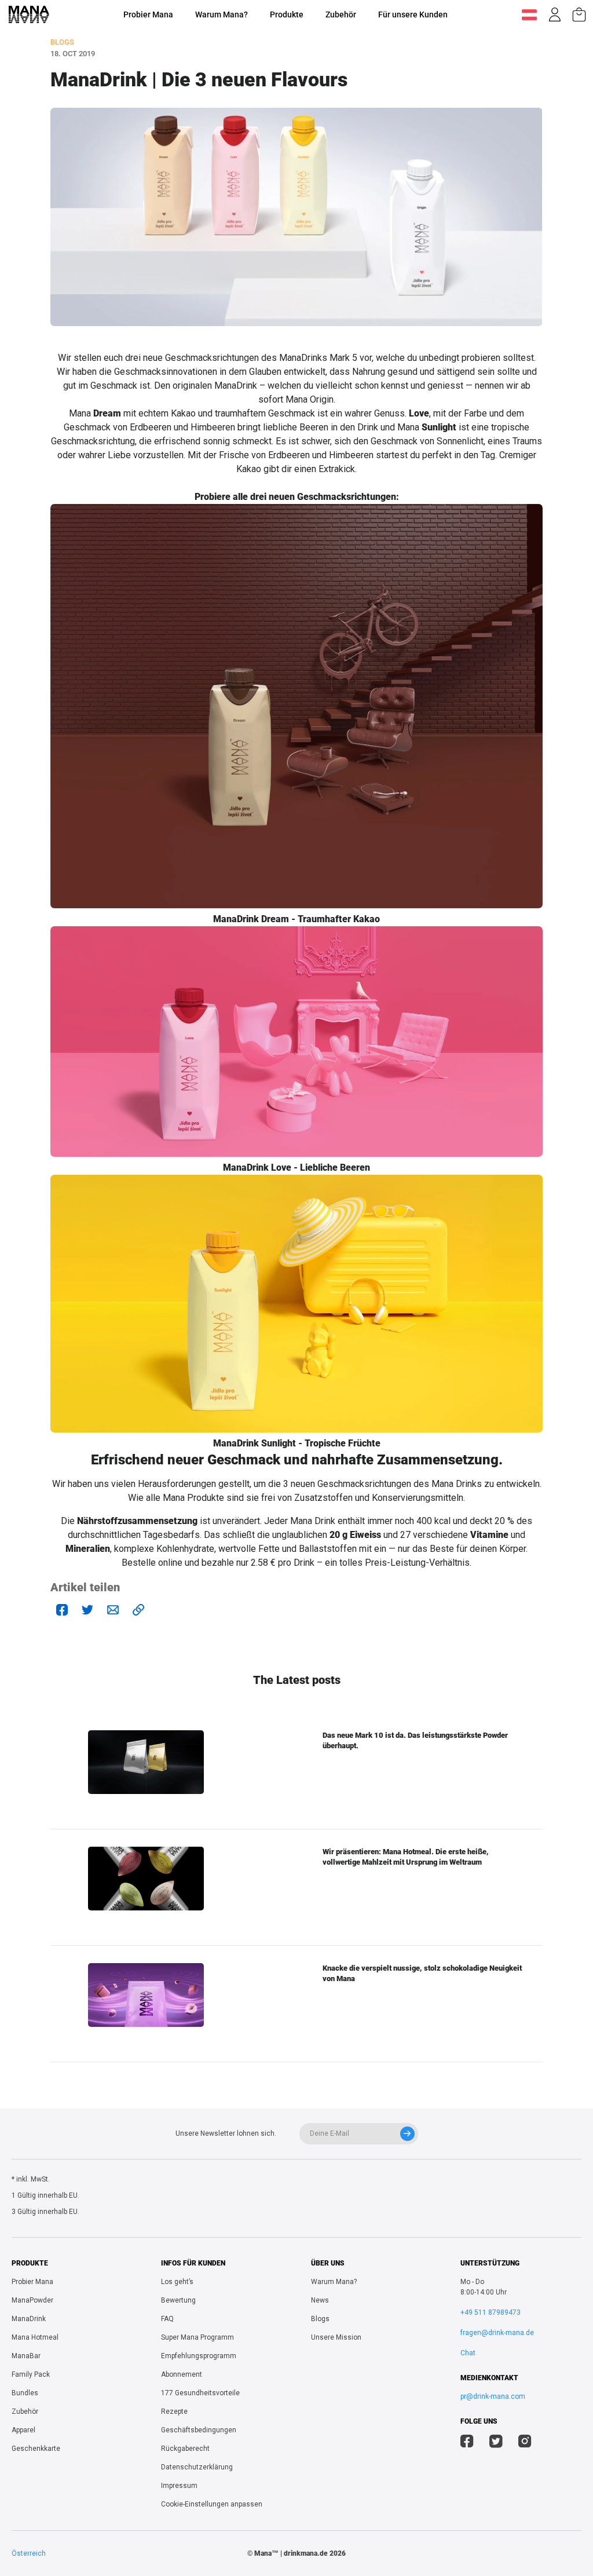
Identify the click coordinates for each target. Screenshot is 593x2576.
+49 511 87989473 (490, 2312)
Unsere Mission (336, 2337)
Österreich (29, 2553)
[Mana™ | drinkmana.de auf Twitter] (496, 2443)
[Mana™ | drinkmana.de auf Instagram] (525, 2443)
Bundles (25, 2393)
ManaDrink (29, 2319)
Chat (468, 2353)
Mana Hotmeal (35, 2337)
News (320, 2300)
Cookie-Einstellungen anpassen (212, 2504)
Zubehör (341, 14)
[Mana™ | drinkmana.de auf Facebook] (467, 2443)
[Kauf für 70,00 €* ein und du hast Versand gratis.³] (579, 14)
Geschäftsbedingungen (199, 2430)
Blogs (320, 2319)
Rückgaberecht (185, 2449)
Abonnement (182, 2374)
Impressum (179, 2486)
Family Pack (31, 2374)
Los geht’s (177, 2282)
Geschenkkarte (36, 2449)
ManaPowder (32, 2300)
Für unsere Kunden (413, 14)
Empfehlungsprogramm (199, 2356)
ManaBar (26, 2356)
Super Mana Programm (197, 2337)
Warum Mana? (222, 14)
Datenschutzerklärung (197, 2467)
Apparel (23, 2430)
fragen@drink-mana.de (497, 2333)
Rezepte (174, 2411)
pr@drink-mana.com (493, 2396)
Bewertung (178, 2300)
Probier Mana (148, 14)
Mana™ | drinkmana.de (291, 2553)
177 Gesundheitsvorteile (200, 2393)
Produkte (287, 14)
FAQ (167, 2319)
